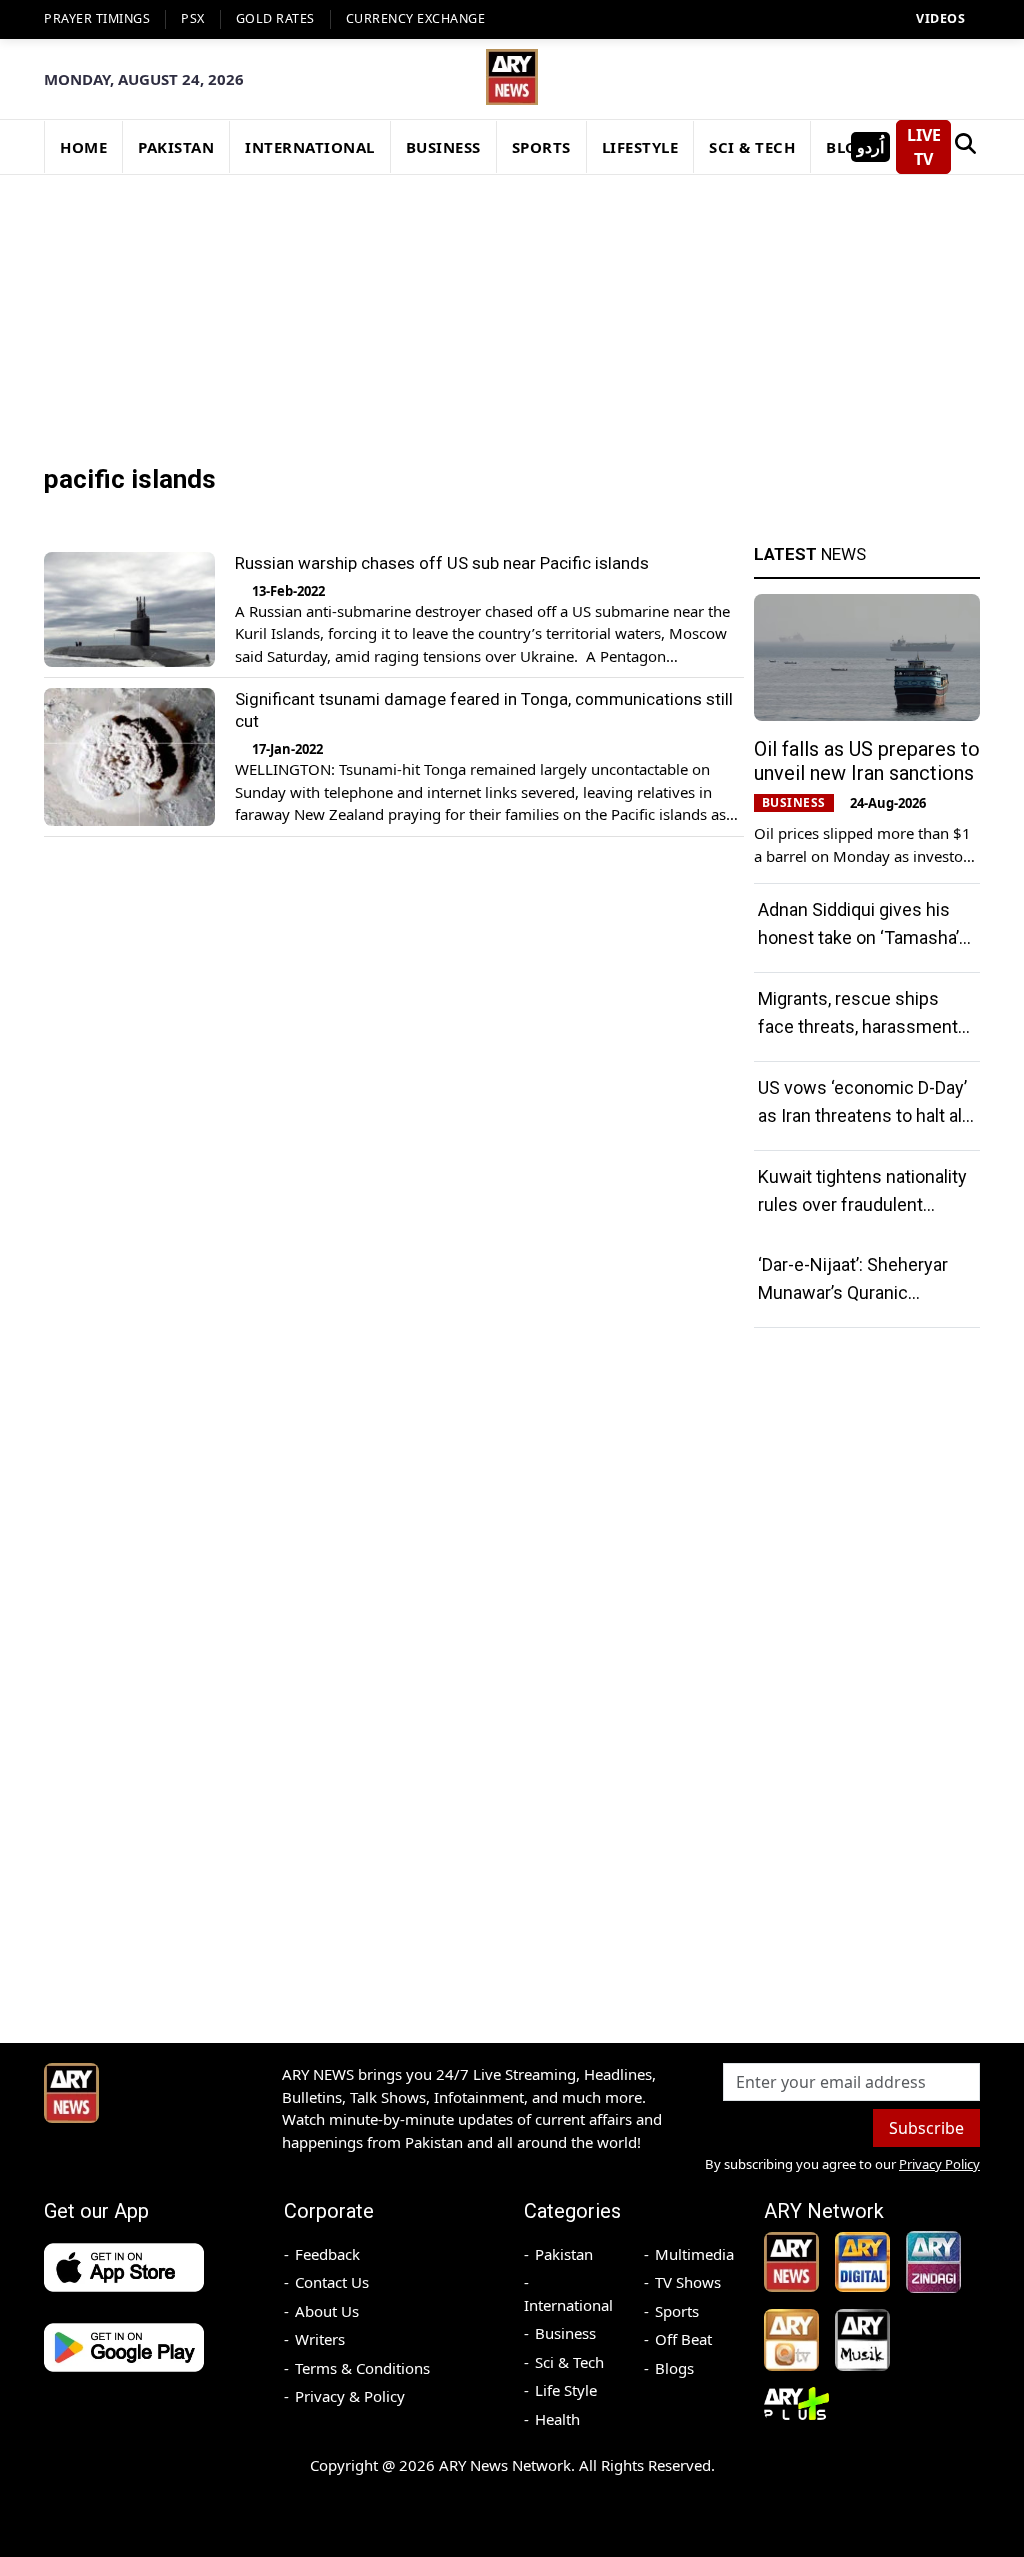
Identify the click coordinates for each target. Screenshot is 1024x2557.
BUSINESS (443, 147)
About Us (327, 2311)
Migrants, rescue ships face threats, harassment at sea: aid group (858, 1026)
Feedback (327, 2254)
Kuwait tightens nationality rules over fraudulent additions (862, 1204)
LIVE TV (924, 147)
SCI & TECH (752, 147)
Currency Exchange (416, 18)
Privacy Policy (939, 2164)
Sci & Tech (569, 2362)
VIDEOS (940, 18)
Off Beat (683, 2339)
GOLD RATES (275, 18)
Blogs (674, 2368)
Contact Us (332, 2282)
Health (557, 2419)
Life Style (566, 2390)
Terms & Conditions (362, 2368)
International (568, 2305)
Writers (320, 2339)
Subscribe (926, 2128)
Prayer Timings (97, 18)
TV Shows (688, 2282)
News (810, 554)
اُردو (870, 147)
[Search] (965, 147)
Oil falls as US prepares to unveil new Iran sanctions (867, 761)
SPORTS (541, 147)
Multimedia (694, 2254)
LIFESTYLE (640, 147)
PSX (193, 18)
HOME (83, 147)
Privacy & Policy (350, 2396)
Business (565, 2333)
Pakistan (564, 2254)
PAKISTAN (176, 147)
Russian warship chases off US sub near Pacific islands (442, 563)
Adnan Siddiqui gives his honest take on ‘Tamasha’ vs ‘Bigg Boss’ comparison (862, 937)
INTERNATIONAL (310, 147)
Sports (677, 2311)
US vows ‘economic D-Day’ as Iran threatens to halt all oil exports (862, 1115)
